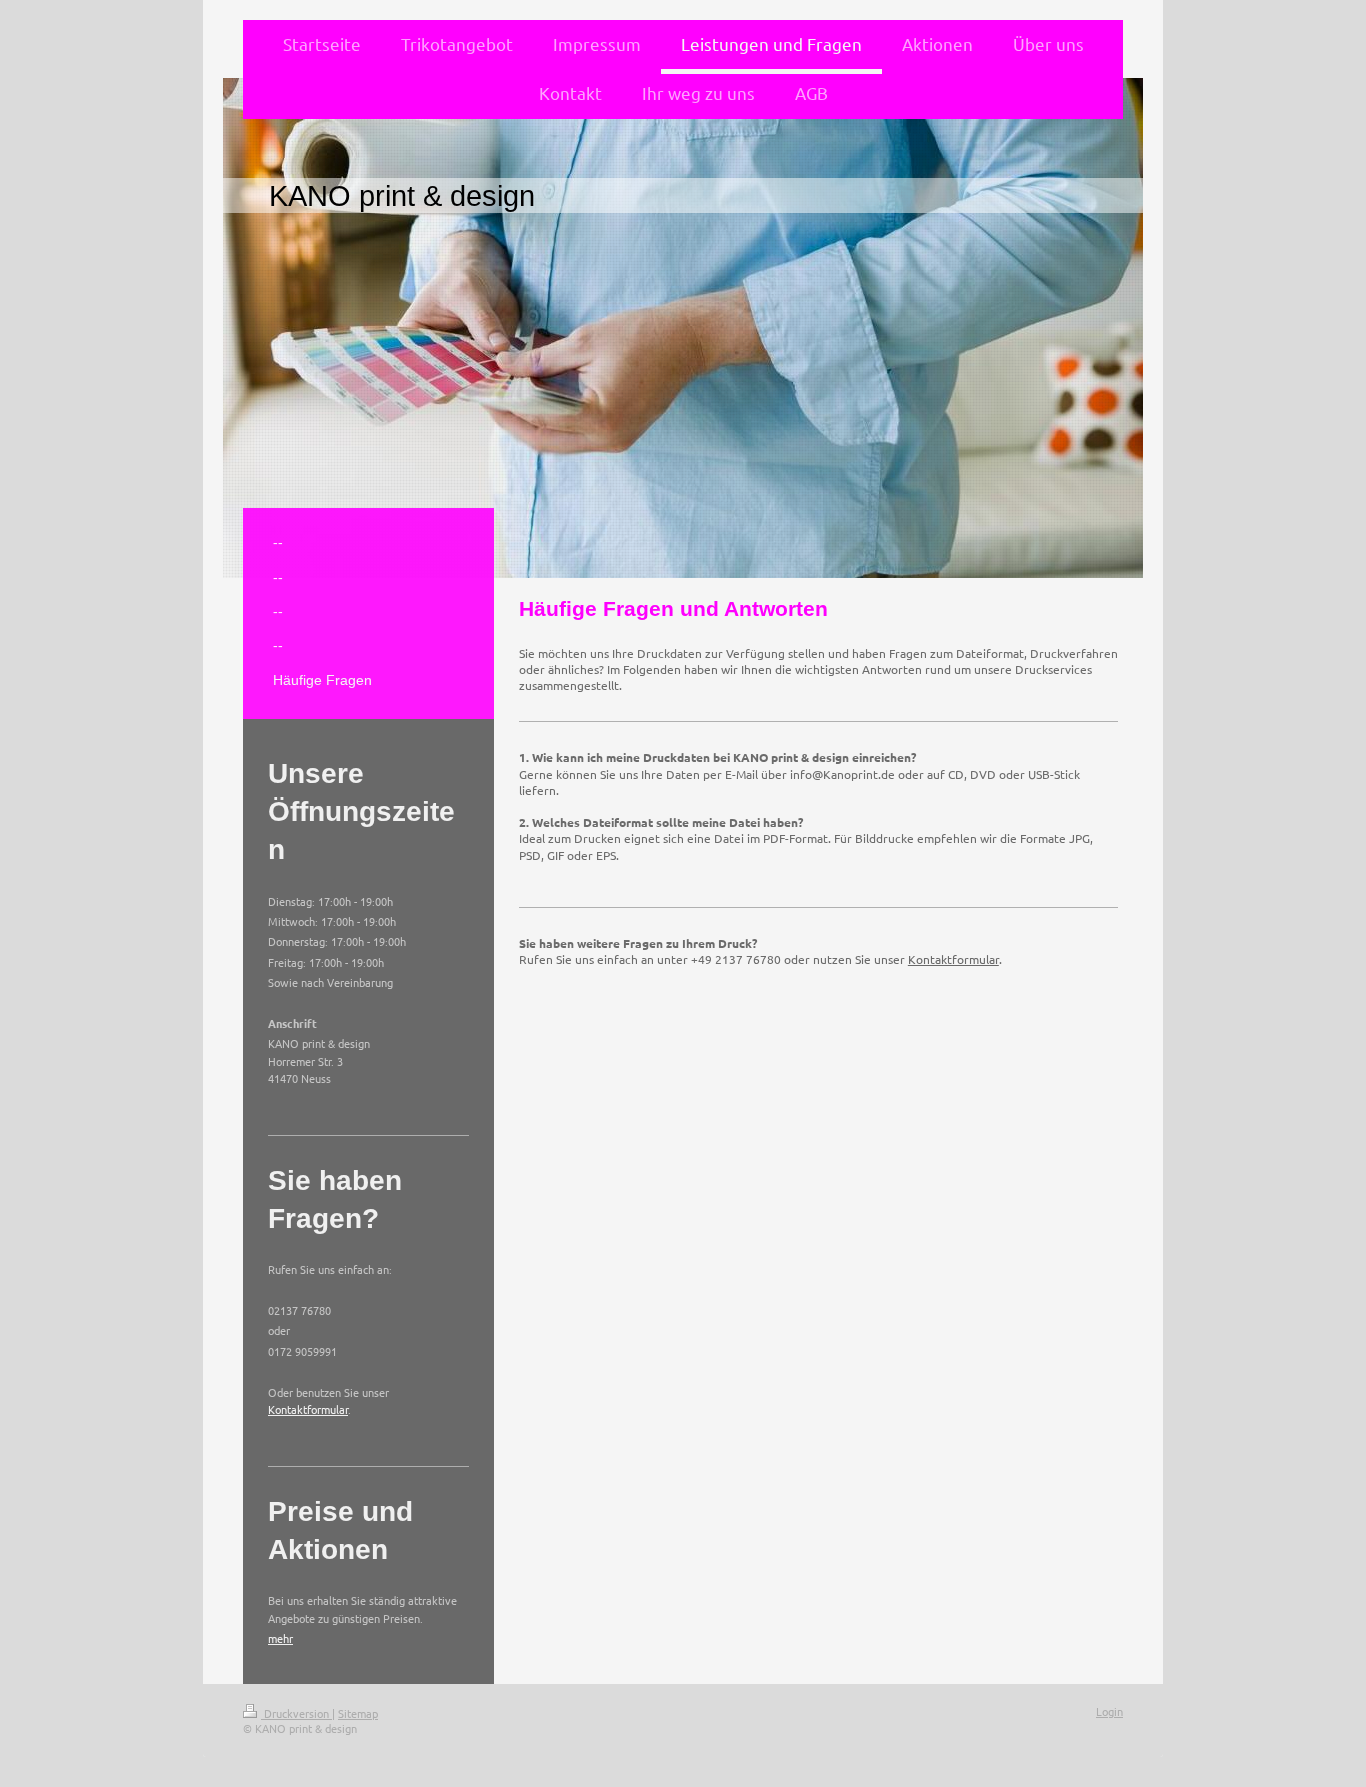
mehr (280, 1638)
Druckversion (296, 1713)
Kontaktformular (953, 959)
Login (1109, 1711)
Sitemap (358, 1713)
